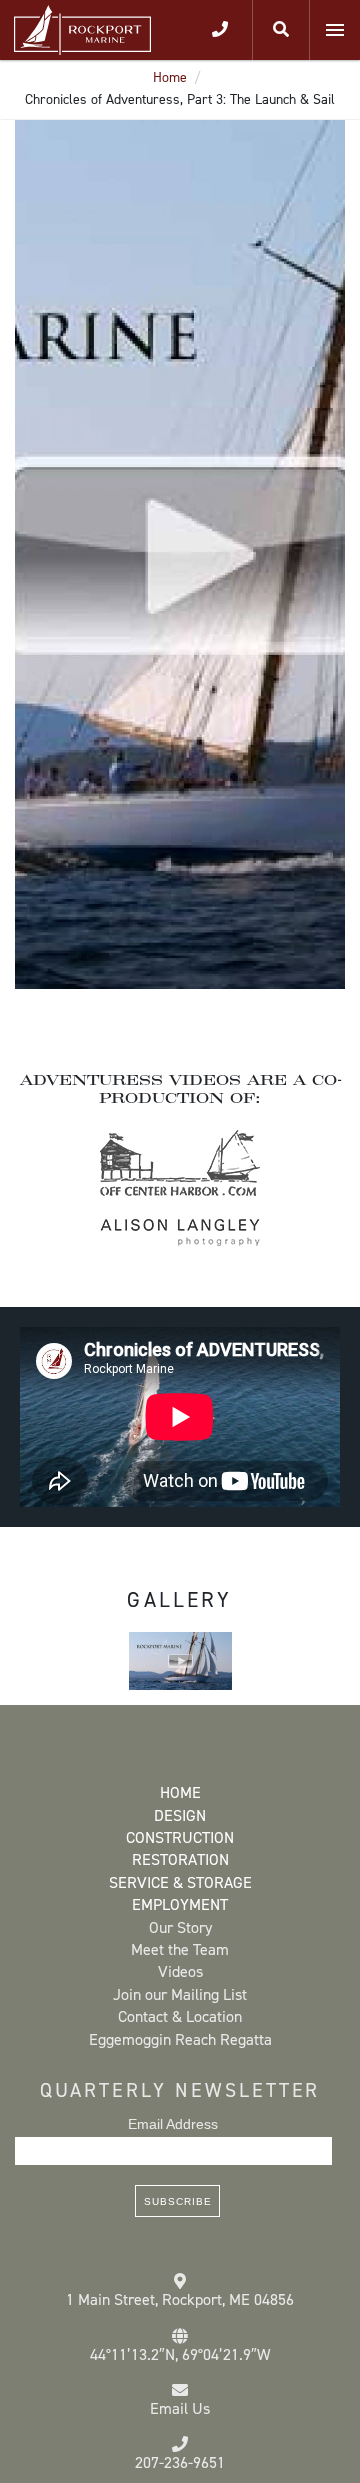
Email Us (180, 2408)
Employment (180, 1904)
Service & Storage (180, 1882)
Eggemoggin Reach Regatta (180, 2039)
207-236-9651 (180, 2462)
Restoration (180, 1859)
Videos (180, 1971)
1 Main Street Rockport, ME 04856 (180, 2299)
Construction (180, 1837)
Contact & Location (180, 2016)
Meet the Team (180, 1949)
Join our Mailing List (180, 1994)
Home (170, 77)
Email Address (173, 2124)
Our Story (180, 1927)
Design (180, 1815)
